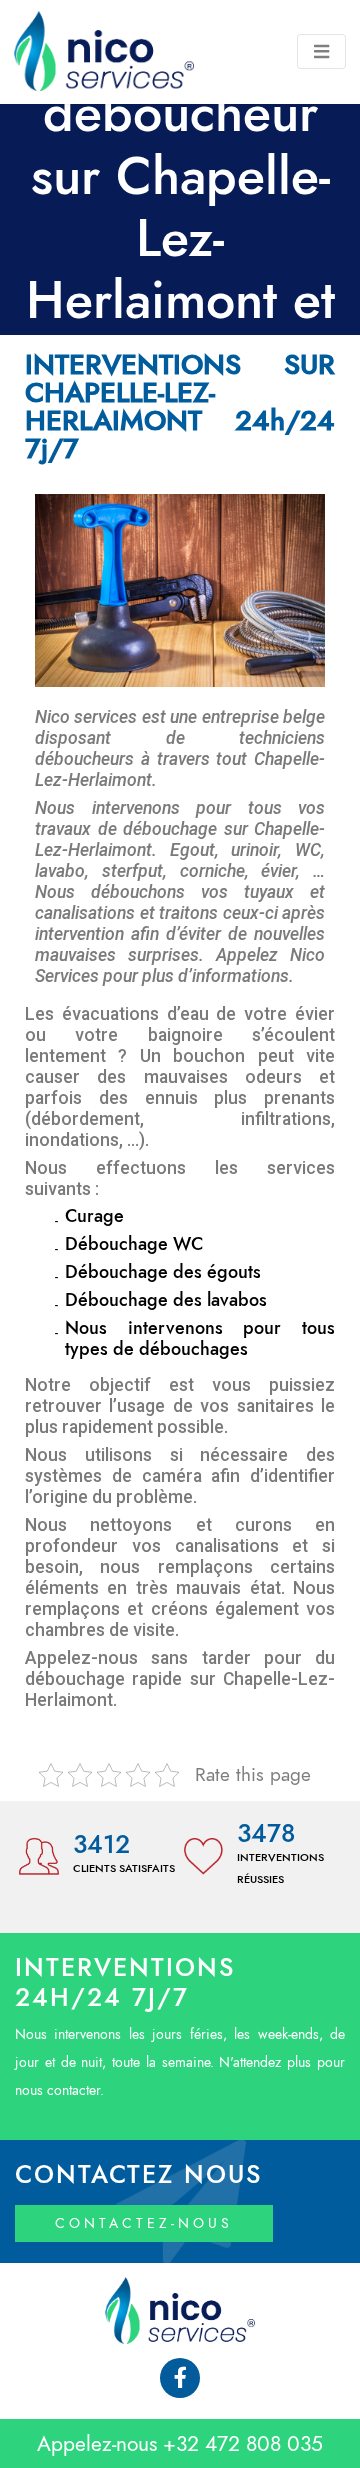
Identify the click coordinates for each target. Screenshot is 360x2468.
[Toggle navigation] (321, 51)
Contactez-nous (144, 2223)
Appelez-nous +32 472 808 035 (180, 2443)
